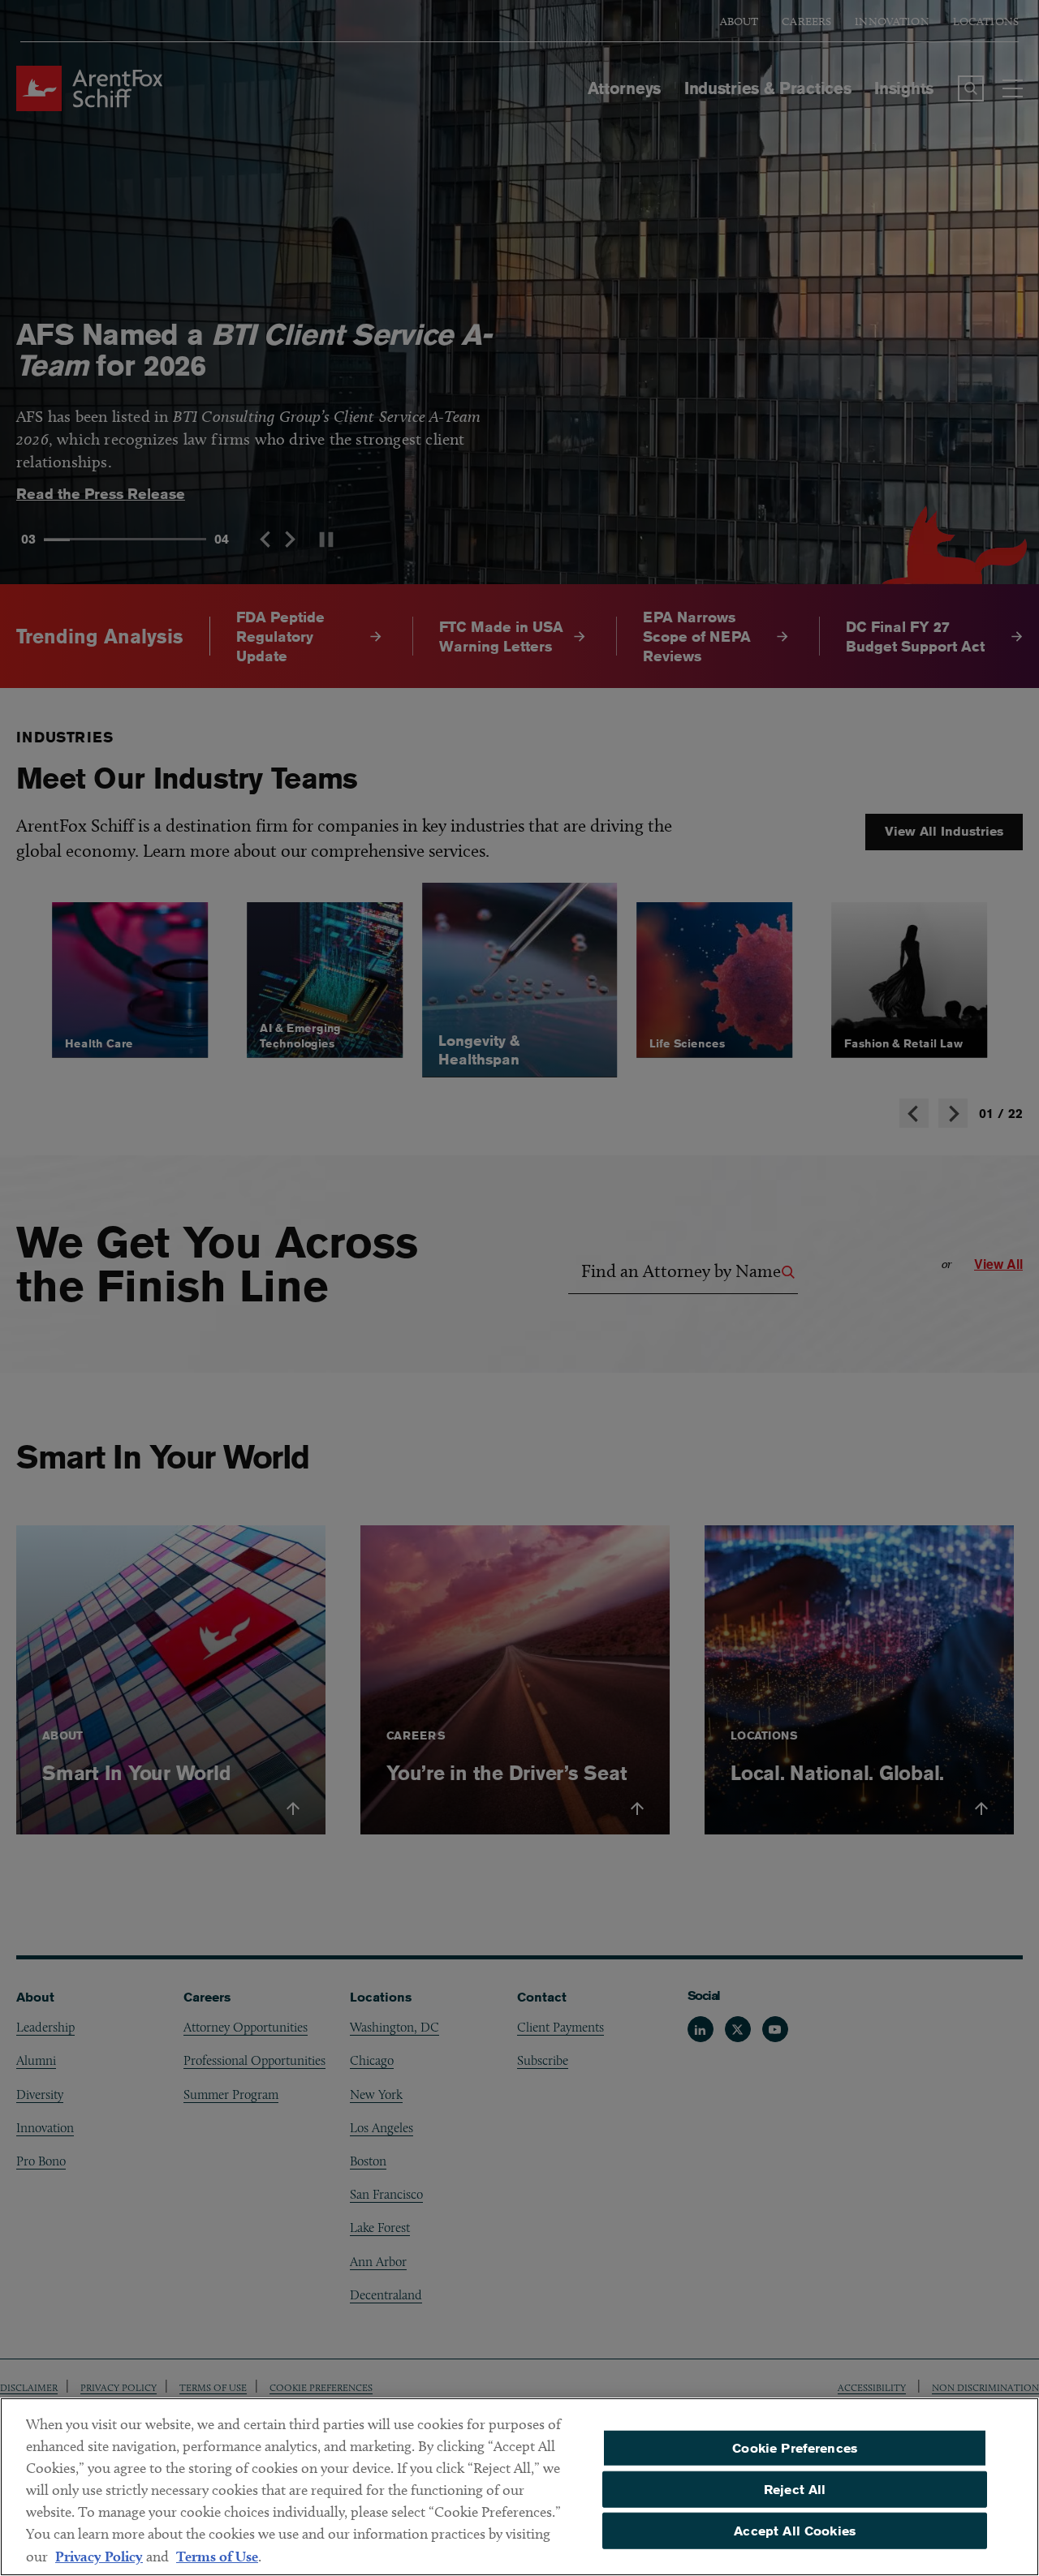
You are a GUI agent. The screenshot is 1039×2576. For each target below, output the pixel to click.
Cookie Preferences (795, 2448)
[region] (519, 2487)
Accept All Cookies (795, 2530)
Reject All (795, 2490)
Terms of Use (217, 2556)
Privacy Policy (99, 2556)
